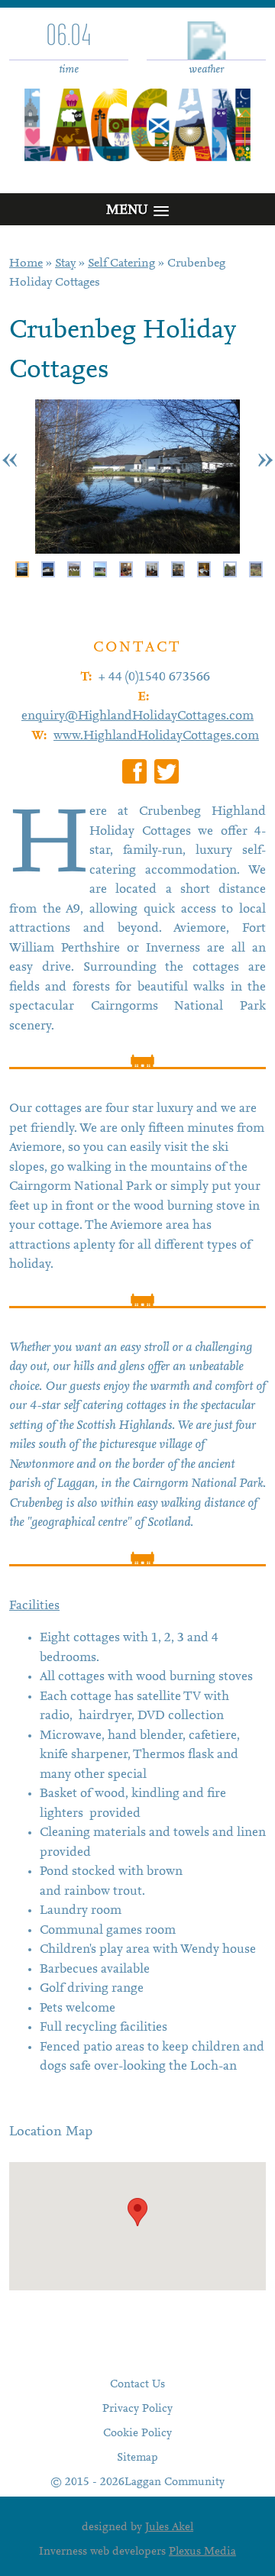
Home (26, 263)
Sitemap (137, 2458)
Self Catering (121, 263)
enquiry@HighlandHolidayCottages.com (137, 717)
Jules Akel (169, 2528)
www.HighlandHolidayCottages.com (156, 737)
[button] (137, 2212)
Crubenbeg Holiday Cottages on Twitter (167, 771)
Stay (65, 263)
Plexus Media (202, 2552)
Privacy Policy (137, 2409)
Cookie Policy (137, 2434)
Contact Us (137, 2385)
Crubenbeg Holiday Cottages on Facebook (134, 771)
